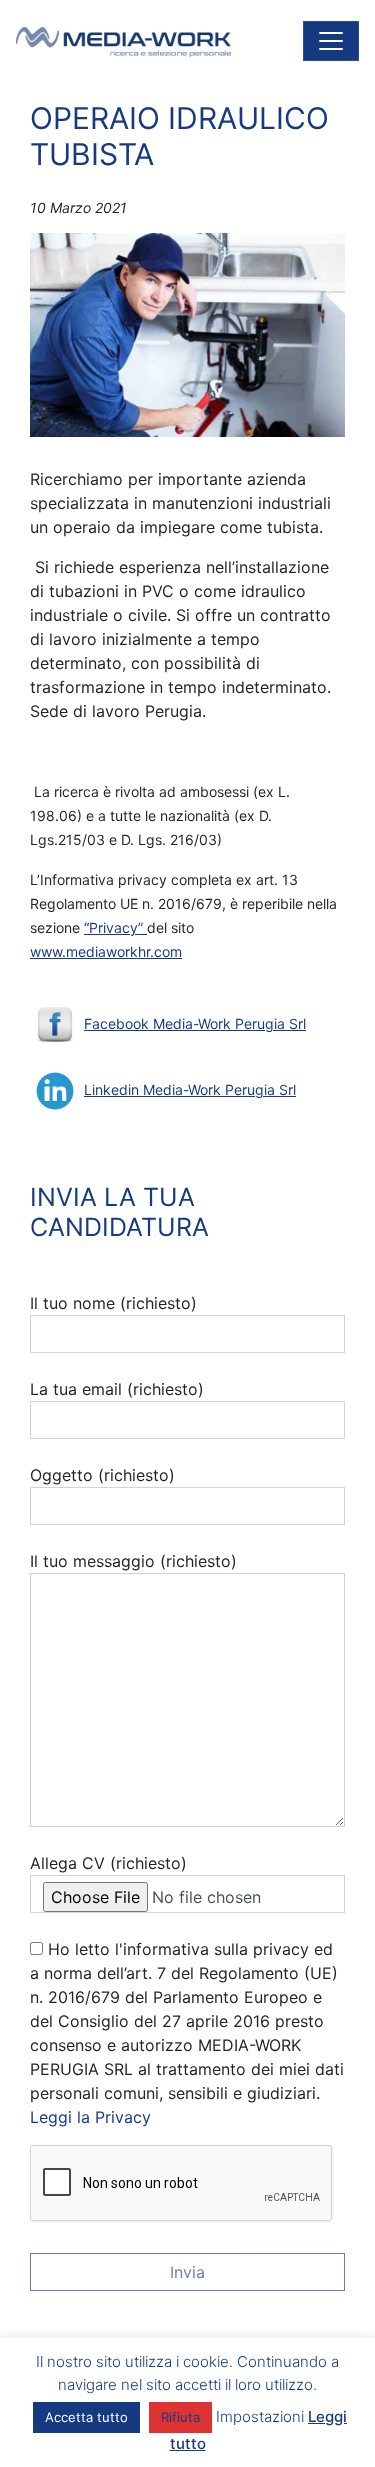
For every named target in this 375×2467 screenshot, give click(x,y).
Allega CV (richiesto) (108, 1863)
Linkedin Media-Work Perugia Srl (190, 1089)
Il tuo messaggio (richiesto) (133, 1561)
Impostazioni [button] (260, 2416)
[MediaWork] (123, 41)
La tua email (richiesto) (117, 1389)
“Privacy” (115, 927)
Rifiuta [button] (180, 2417)
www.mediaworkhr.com (106, 951)
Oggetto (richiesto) (102, 1475)
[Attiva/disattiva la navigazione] (331, 41)
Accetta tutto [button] (86, 2417)
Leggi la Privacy (90, 2117)
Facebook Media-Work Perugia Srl (195, 1023)
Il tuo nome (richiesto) (113, 1303)
